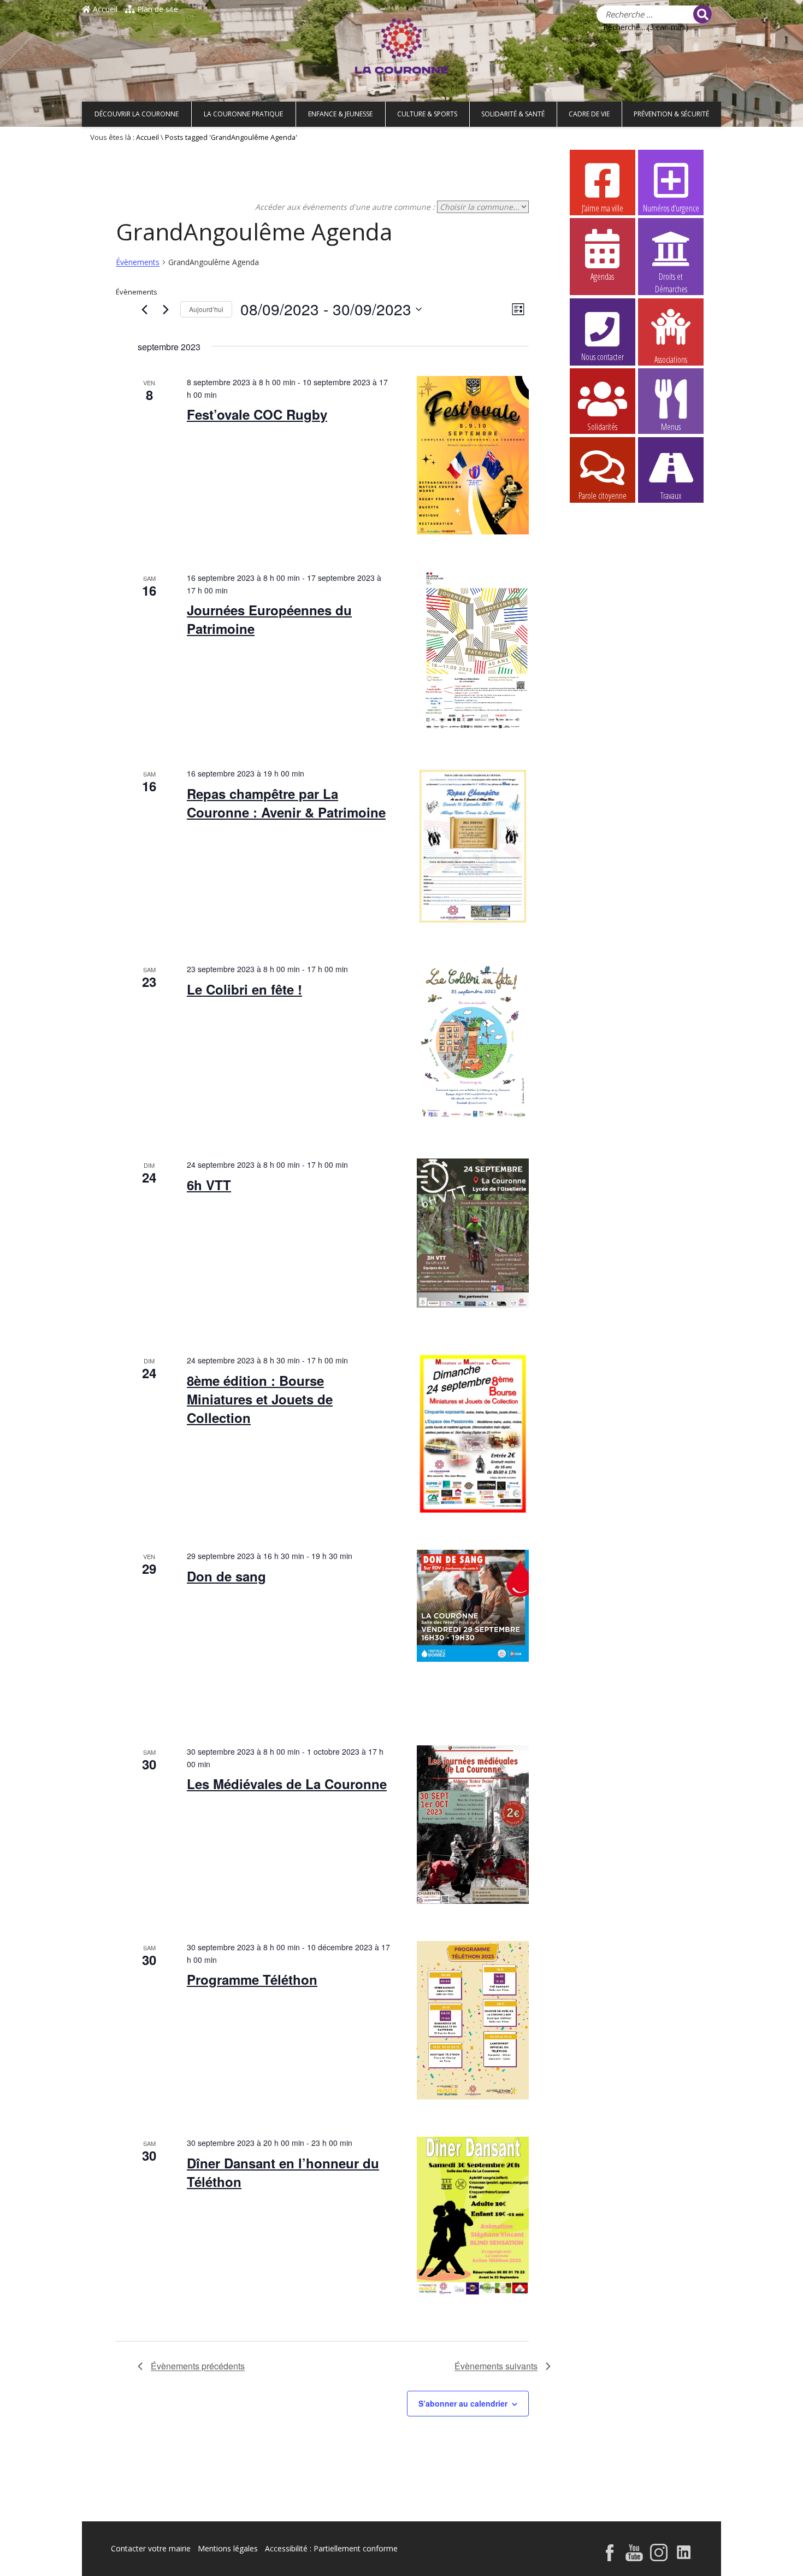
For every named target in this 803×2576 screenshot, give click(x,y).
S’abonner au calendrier (463, 2403)
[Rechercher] (702, 14)
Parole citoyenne (603, 496)
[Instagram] (659, 2558)
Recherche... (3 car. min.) (646, 27)
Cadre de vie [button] (589, 114)
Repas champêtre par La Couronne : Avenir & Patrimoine (286, 803)
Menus (671, 427)
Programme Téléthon (252, 1979)
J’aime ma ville (603, 208)
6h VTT (209, 1185)
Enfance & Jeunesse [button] (340, 114)
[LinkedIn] (684, 2558)
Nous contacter (603, 357)
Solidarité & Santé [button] (513, 114)
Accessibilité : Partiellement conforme (331, 2548)
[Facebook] (610, 2558)
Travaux (671, 496)
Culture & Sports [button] (427, 114)
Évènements (138, 262)
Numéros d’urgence (671, 208)
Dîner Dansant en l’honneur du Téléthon (283, 2172)
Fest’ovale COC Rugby (257, 414)
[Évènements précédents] (144, 309)
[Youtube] (634, 2558)
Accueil (104, 9)
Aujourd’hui (206, 309)
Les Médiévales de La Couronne (287, 1784)
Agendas (602, 277)
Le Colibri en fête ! (244, 989)
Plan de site (157, 9)
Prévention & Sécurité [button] (671, 114)
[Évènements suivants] (166, 309)
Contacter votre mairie (151, 2548)
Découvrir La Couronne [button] (137, 114)
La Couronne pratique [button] (243, 114)
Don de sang (226, 1576)
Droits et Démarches (671, 277)
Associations (671, 359)
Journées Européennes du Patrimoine (269, 619)
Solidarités (602, 427)
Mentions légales (228, 2548)
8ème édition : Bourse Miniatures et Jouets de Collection (260, 1399)
